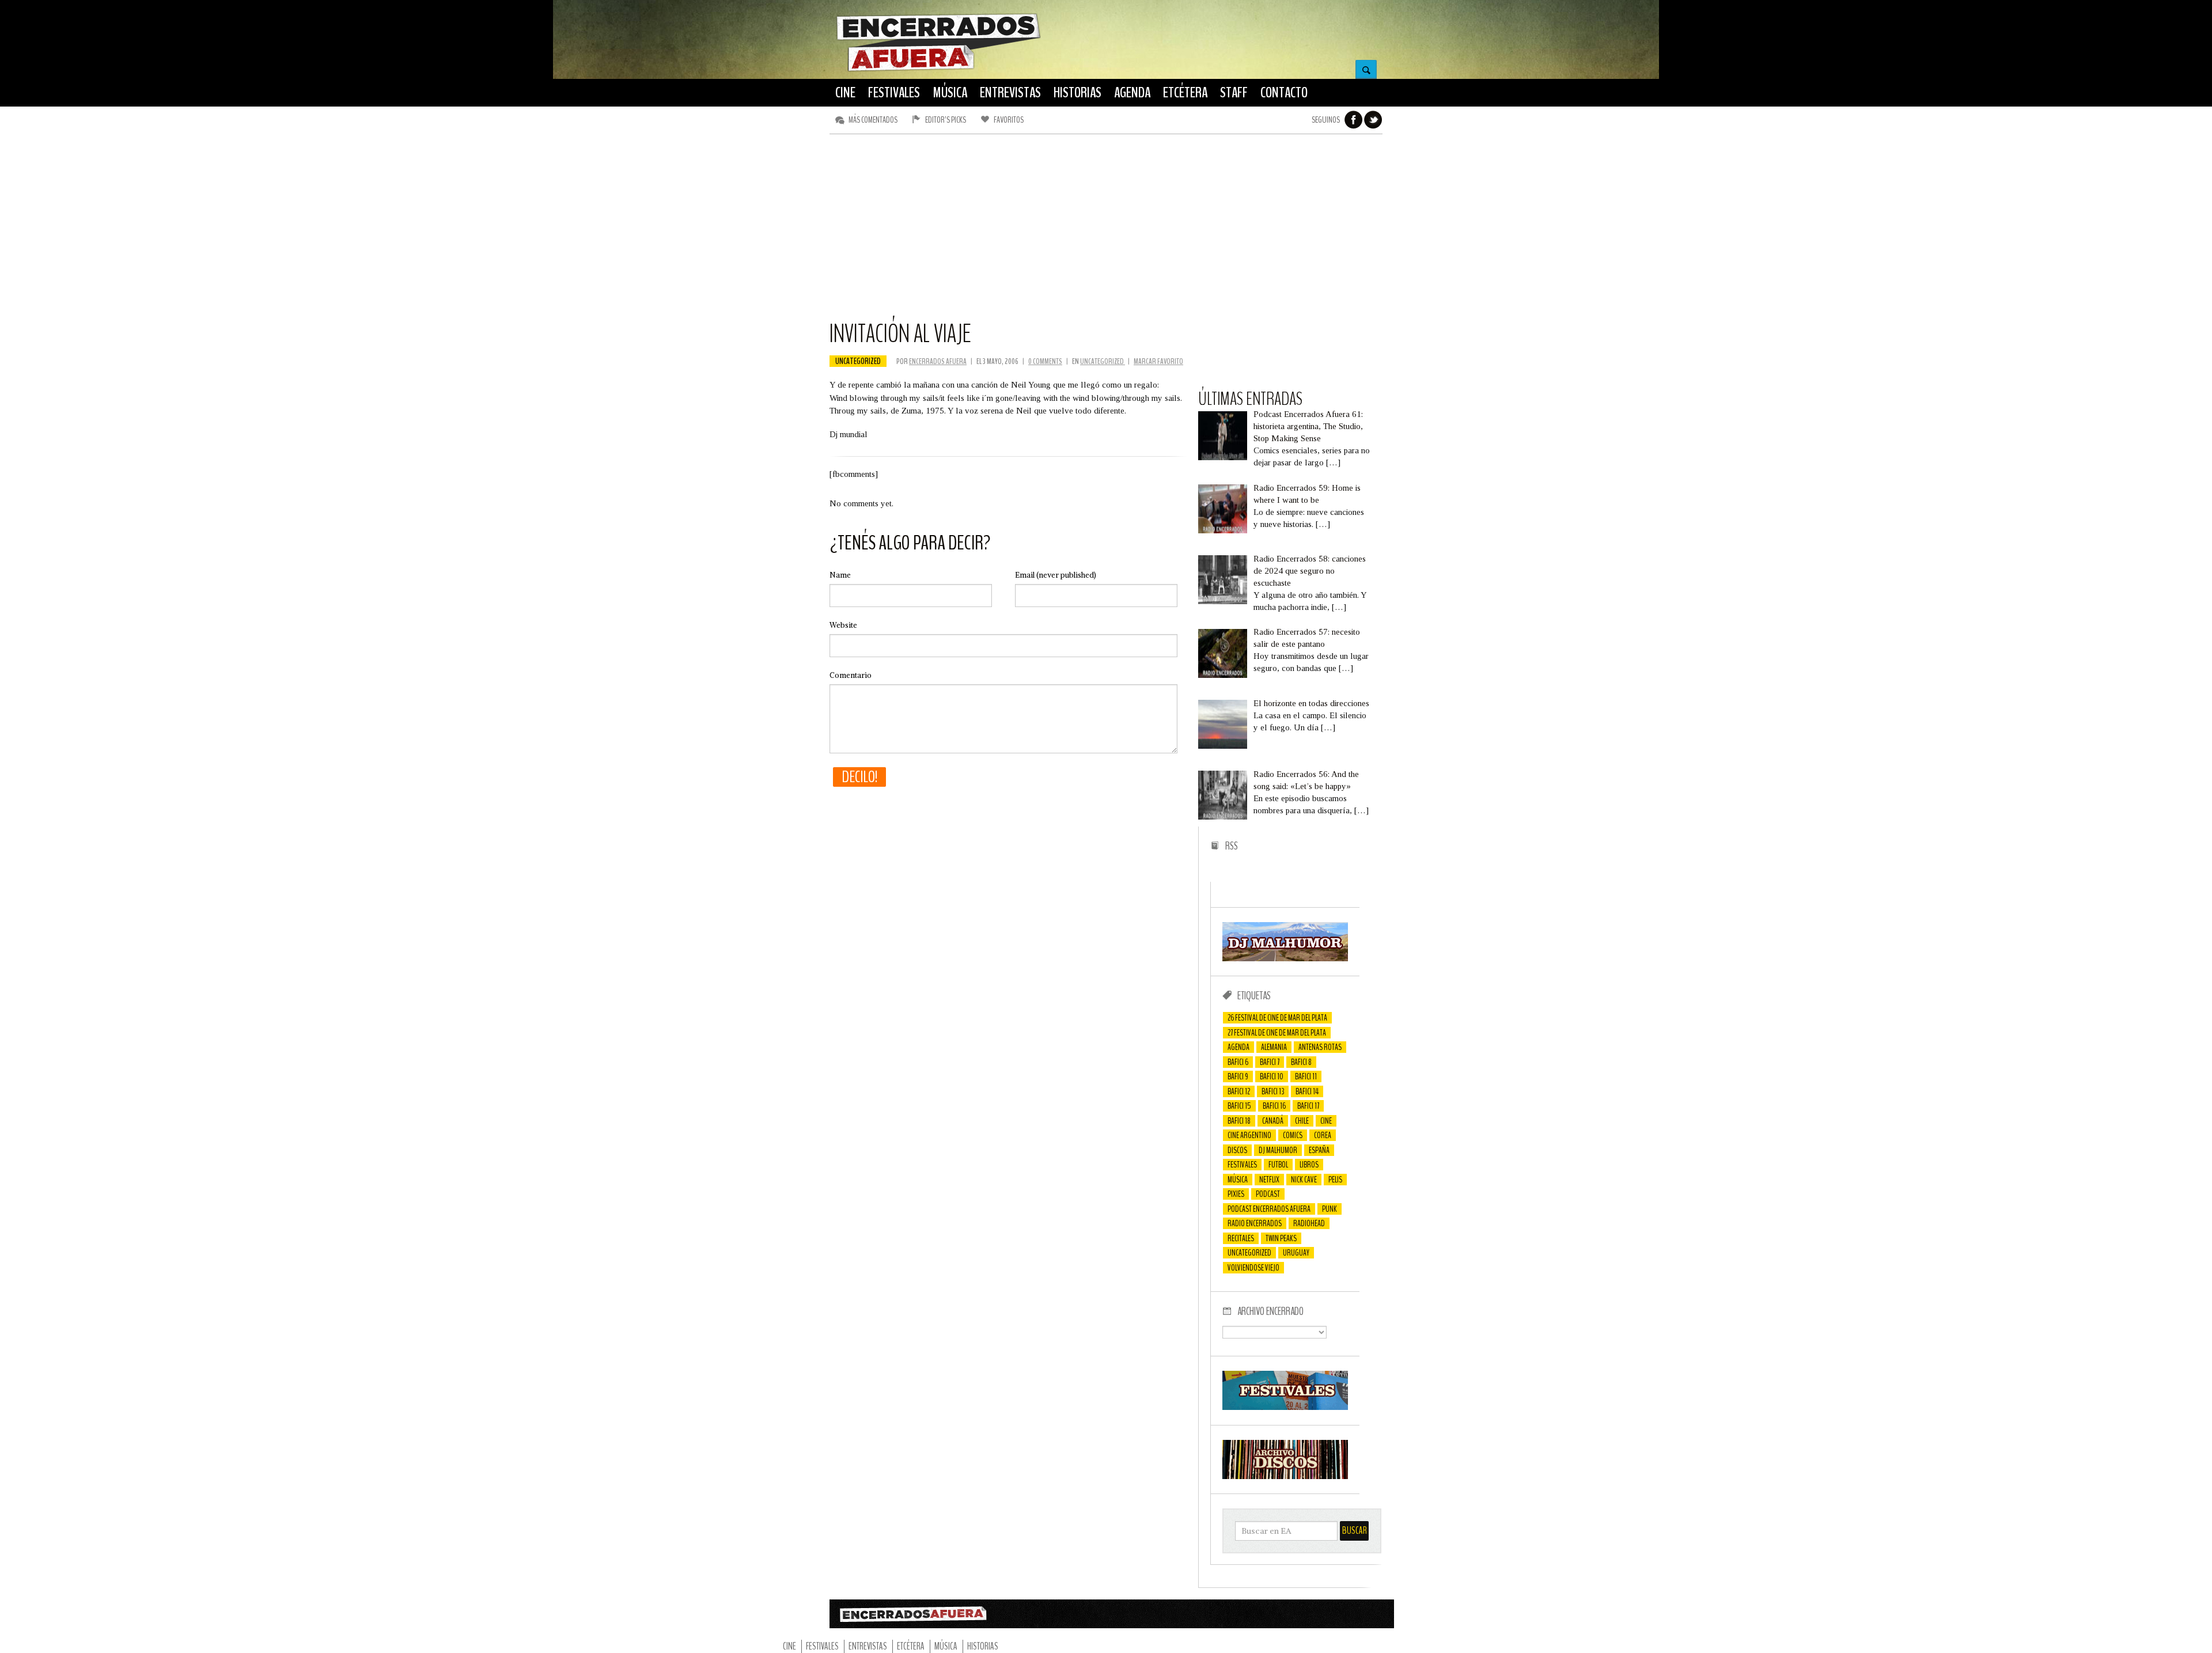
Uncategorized (858, 361)
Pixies (1236, 1194)
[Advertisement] (1106, 232)
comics (1293, 1135)
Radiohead (1309, 1223)
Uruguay (1296, 1253)
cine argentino (1249, 1135)
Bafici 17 (1308, 1106)
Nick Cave (1304, 1180)
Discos (1237, 1150)
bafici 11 (1306, 1076)
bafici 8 (1301, 1062)
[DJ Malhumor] (1285, 958)
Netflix (1269, 1180)
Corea (1323, 1135)
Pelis (1335, 1180)
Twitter (1373, 120)
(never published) (1056, 575)
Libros (1309, 1165)
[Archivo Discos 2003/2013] (1285, 1476)
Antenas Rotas (1320, 1047)
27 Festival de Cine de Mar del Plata (1277, 1033)
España (1319, 1150)
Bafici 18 (1239, 1121)
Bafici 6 (1238, 1062)
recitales (1241, 1238)
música (1238, 1180)
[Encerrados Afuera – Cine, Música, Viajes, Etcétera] (938, 70)
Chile (1302, 1121)
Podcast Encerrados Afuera (1269, 1209)
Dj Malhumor (1278, 1150)
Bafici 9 (1238, 1076)
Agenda (1238, 1047)
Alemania (1274, 1047)
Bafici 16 (1274, 1106)
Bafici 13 (1273, 1091)
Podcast (1268, 1194)
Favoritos (1009, 120)
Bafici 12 (1239, 1091)
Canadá (1273, 1121)
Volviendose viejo (1253, 1268)
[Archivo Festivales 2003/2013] (1285, 1407)
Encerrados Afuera (938, 361)
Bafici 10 (1272, 1076)
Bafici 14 (1307, 1091)
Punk (1330, 1209)
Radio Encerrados (1255, 1223)
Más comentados (873, 120)
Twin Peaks (1281, 1238)
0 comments (1045, 361)
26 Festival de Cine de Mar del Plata (1277, 1018)
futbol (1278, 1165)
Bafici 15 (1239, 1106)
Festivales (1242, 1165)
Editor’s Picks (946, 120)
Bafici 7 (1270, 1062)
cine (1326, 1121)
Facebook (1354, 120)
